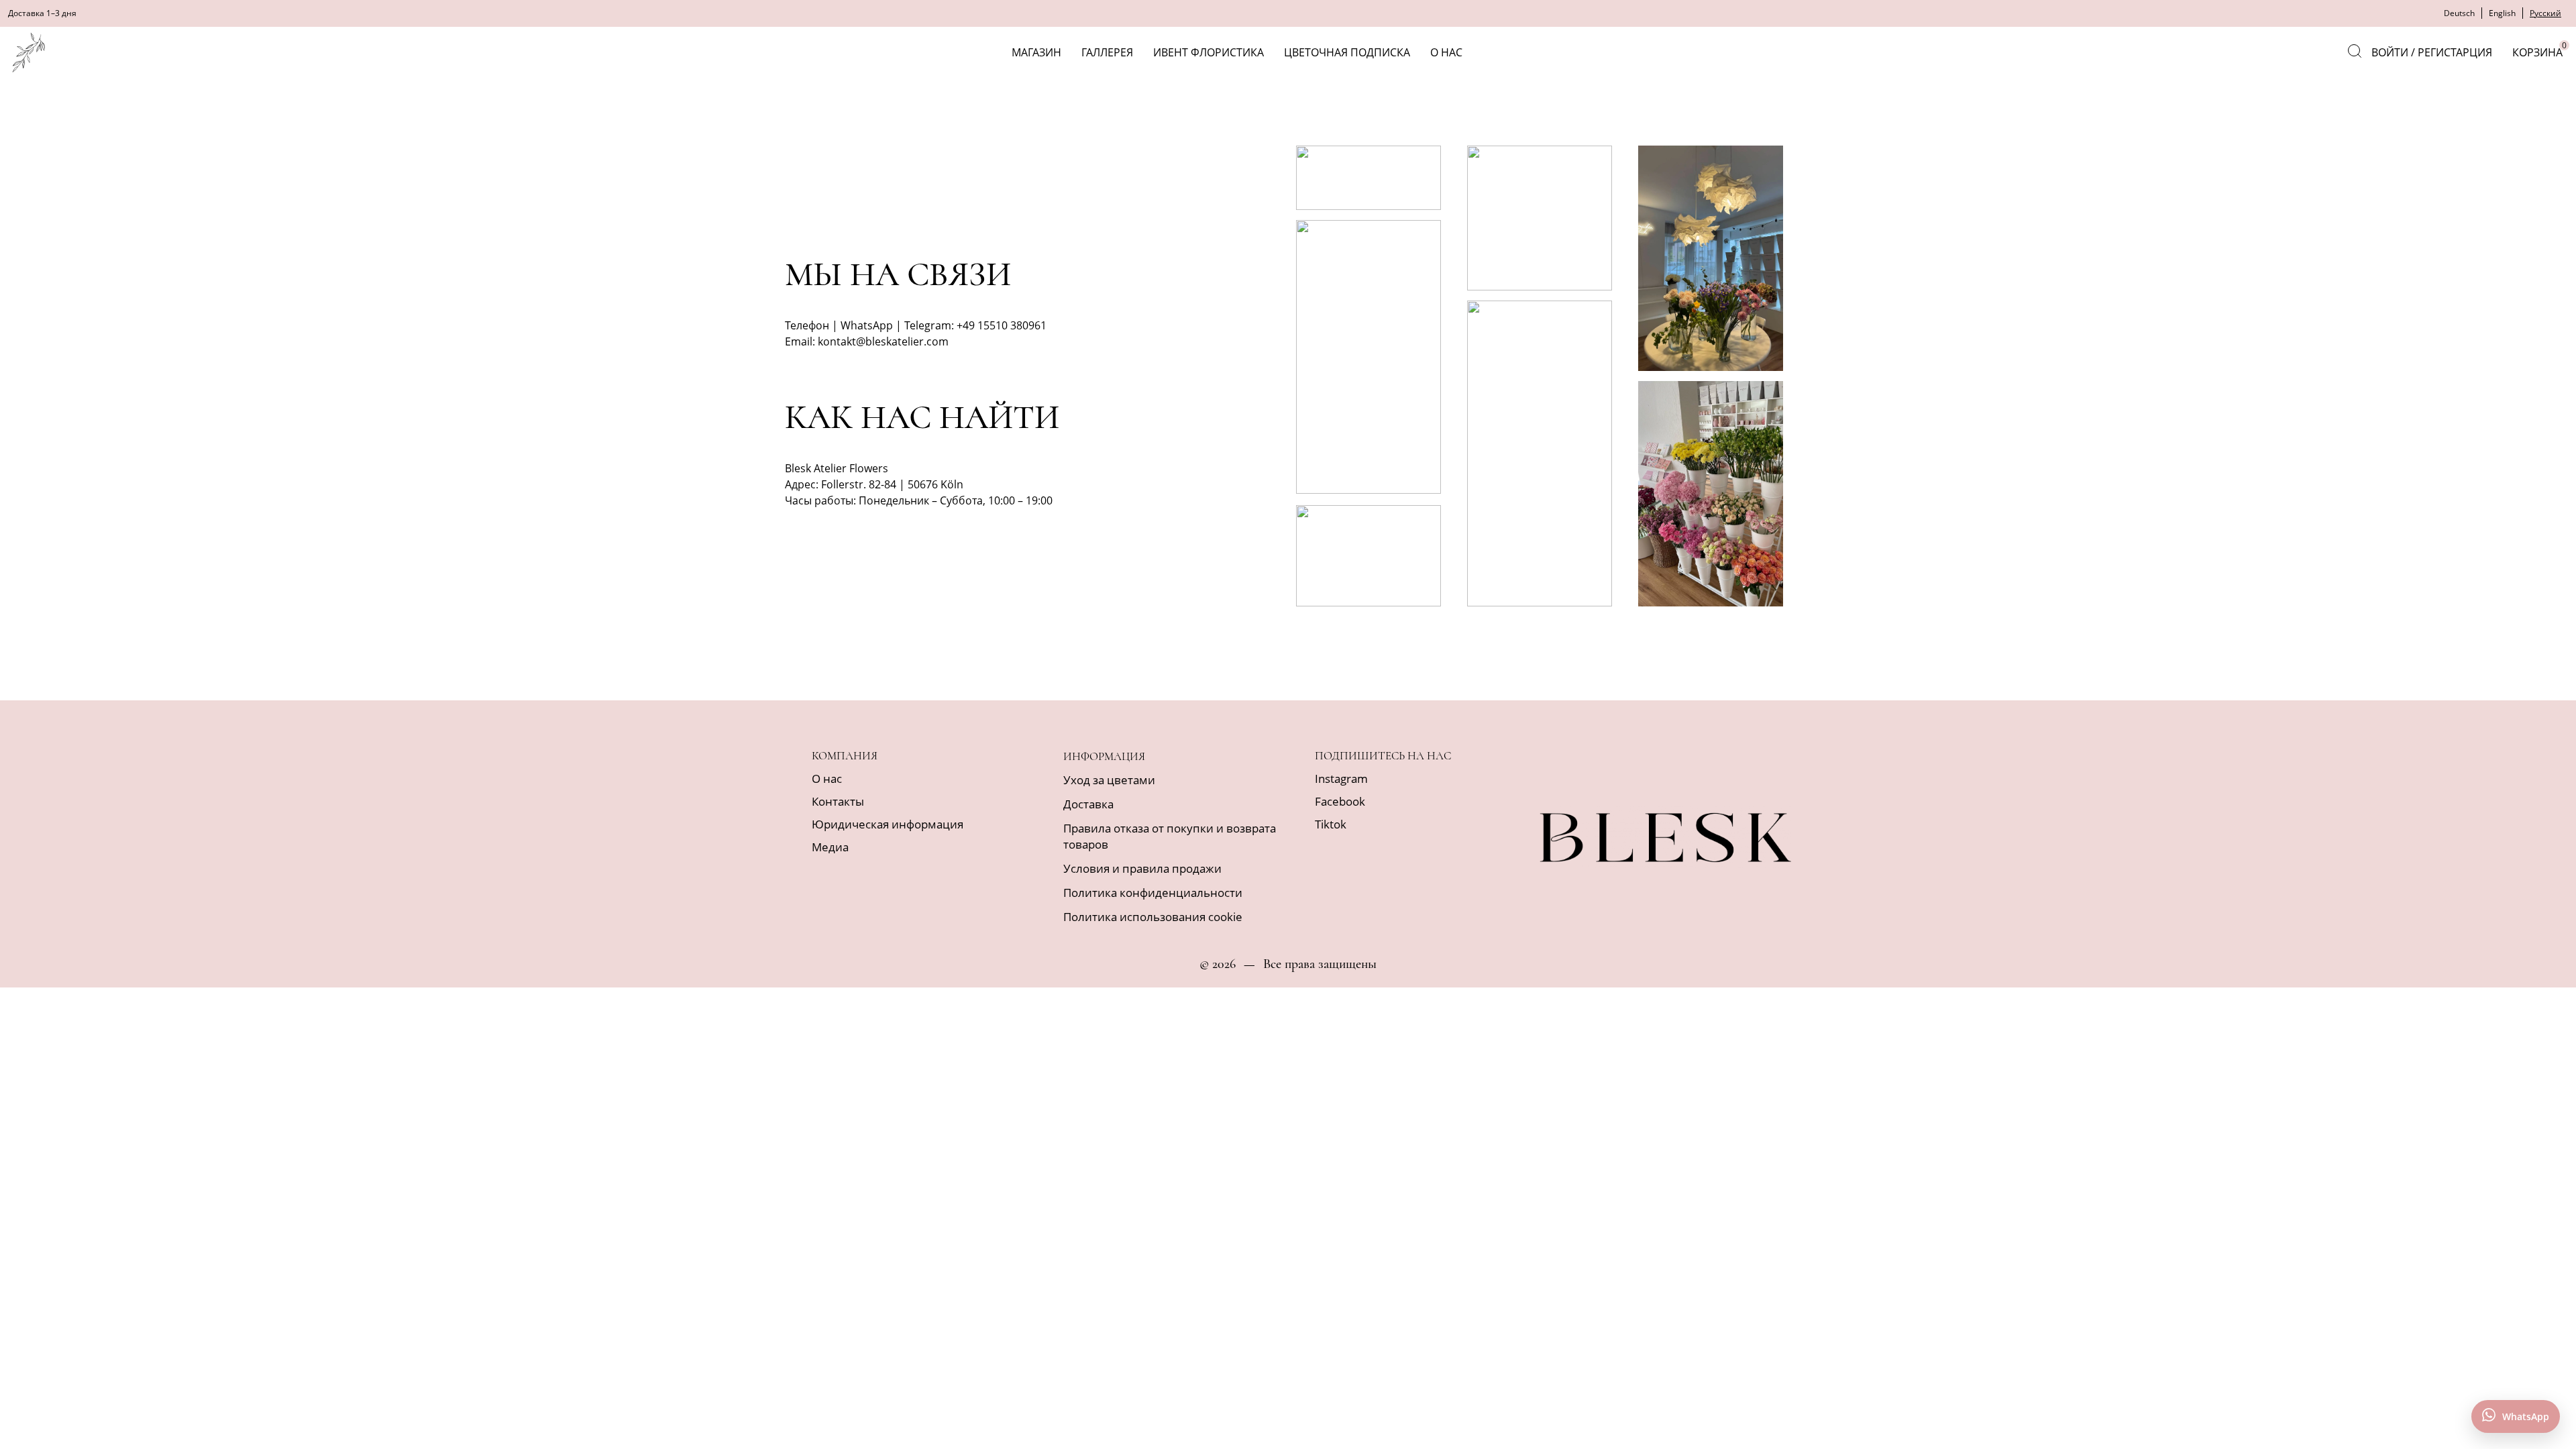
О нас (1446, 52)
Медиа (830, 847)
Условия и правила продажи (1142, 868)
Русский (2545, 13)
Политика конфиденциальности (1153, 893)
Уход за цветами (1109, 780)
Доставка (1088, 804)
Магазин (1036, 52)
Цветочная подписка (1347, 52)
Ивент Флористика (1209, 52)
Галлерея (1107, 52)
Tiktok (1331, 824)
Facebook (1340, 801)
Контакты (838, 801)
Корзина (2539, 50)
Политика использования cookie (1153, 917)
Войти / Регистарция (2432, 52)
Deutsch (2459, 13)
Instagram (1341, 779)
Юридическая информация (888, 824)
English (2502, 13)
